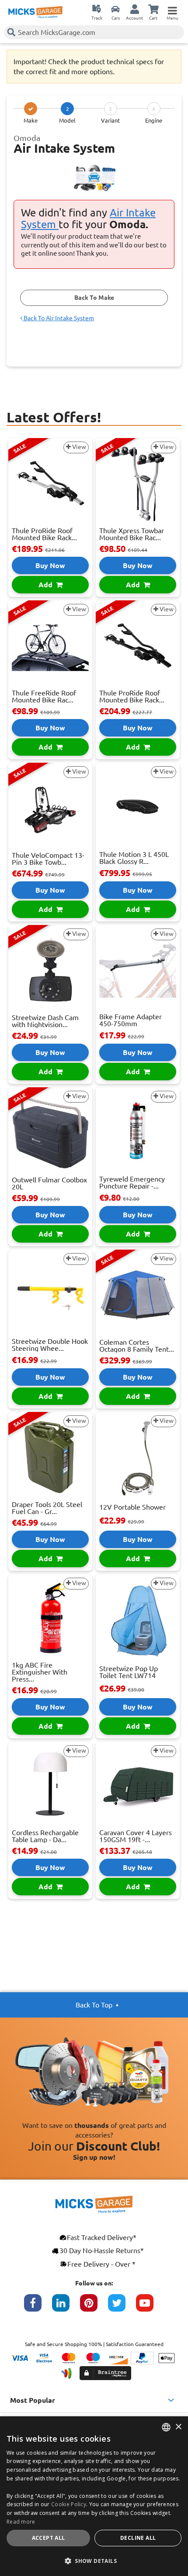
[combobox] (166, 2427)
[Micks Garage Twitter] (122, 2307)
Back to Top (94, 2005)
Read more (21, 2522)
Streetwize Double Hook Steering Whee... (50, 1345)
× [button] (178, 2427)
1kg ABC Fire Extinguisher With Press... (40, 1672)
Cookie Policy (69, 2504)
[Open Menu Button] (172, 9)
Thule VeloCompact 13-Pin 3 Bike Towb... (48, 859)
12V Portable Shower (132, 1507)
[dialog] (94, 2496)
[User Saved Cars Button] (115, 9)
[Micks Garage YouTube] (150, 2307)
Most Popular (33, 2400)
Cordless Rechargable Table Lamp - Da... (45, 1836)
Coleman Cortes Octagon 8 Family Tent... (137, 1346)
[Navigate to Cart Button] (153, 9)
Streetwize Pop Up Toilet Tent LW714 (129, 1672)
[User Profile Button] (135, 9)
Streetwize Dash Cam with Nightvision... (45, 1021)
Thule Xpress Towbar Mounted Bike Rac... (132, 534)
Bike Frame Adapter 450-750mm (131, 1020)
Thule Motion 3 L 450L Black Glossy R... (134, 858)
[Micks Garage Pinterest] (94, 2307)
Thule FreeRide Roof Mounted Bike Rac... (44, 696)
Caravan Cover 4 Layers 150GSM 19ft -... (136, 1836)
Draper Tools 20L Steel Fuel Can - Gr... (47, 1508)
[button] (94, 2561)
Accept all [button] (49, 2538)
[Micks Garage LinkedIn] (66, 2307)
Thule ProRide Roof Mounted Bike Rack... (44, 534)
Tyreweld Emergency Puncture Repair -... (132, 1182)
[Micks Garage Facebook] (38, 2307)
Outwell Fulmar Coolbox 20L (49, 1183)
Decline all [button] (138, 2538)
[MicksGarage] (35, 12)
